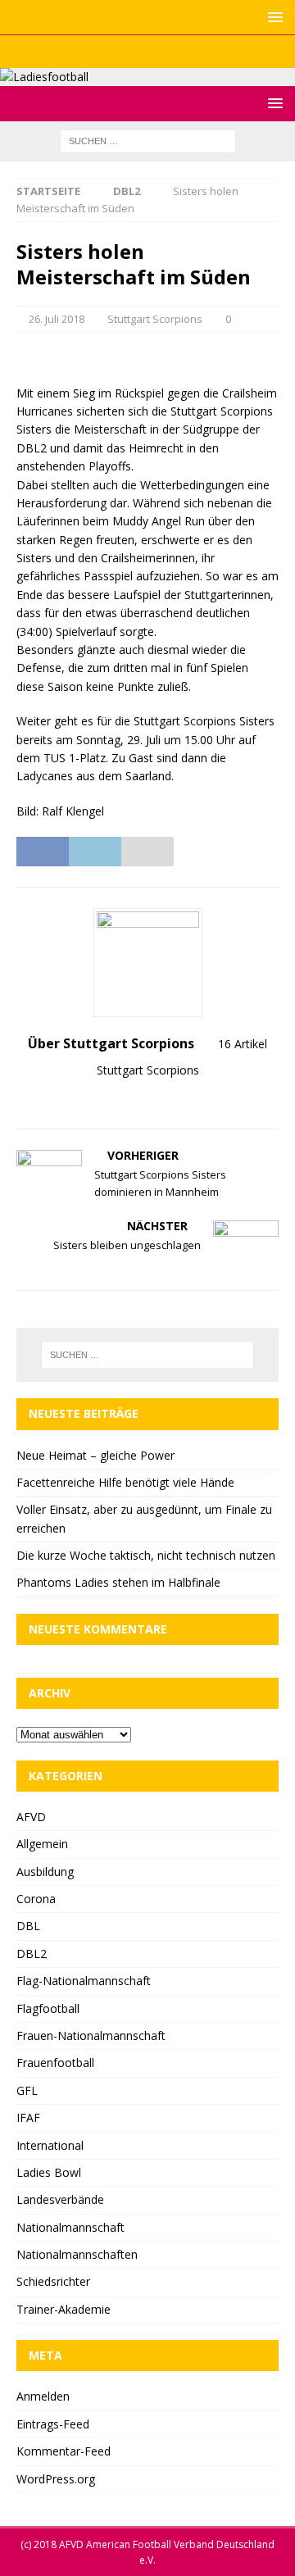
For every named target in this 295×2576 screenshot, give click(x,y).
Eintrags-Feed (53, 2424)
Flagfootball (48, 2008)
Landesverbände (60, 2199)
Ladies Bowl (49, 2172)
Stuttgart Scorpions (155, 319)
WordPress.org (56, 2479)
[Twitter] (148, 52)
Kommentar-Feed (64, 2451)
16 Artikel (243, 1044)
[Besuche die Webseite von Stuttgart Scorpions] (134, 1099)
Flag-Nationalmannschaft (84, 1981)
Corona (36, 1899)
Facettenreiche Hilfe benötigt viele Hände (125, 1482)
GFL (27, 2090)
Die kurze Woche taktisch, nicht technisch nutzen (146, 1555)
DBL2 (32, 1954)
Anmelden (43, 2396)
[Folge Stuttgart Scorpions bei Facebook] (155, 1099)
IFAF (28, 2117)
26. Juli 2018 (57, 319)
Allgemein (42, 1844)
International (50, 2145)
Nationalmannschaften (77, 2254)
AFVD (31, 1817)
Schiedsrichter (53, 2281)
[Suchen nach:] (148, 141)
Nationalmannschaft (70, 2227)
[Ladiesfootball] (44, 77)
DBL (28, 1926)
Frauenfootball (55, 2063)
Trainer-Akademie (64, 2309)
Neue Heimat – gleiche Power (95, 1455)
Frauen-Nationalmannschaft (91, 2035)
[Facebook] (116, 52)
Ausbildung (45, 1872)
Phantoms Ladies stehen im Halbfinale (118, 1582)
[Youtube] (180, 52)
